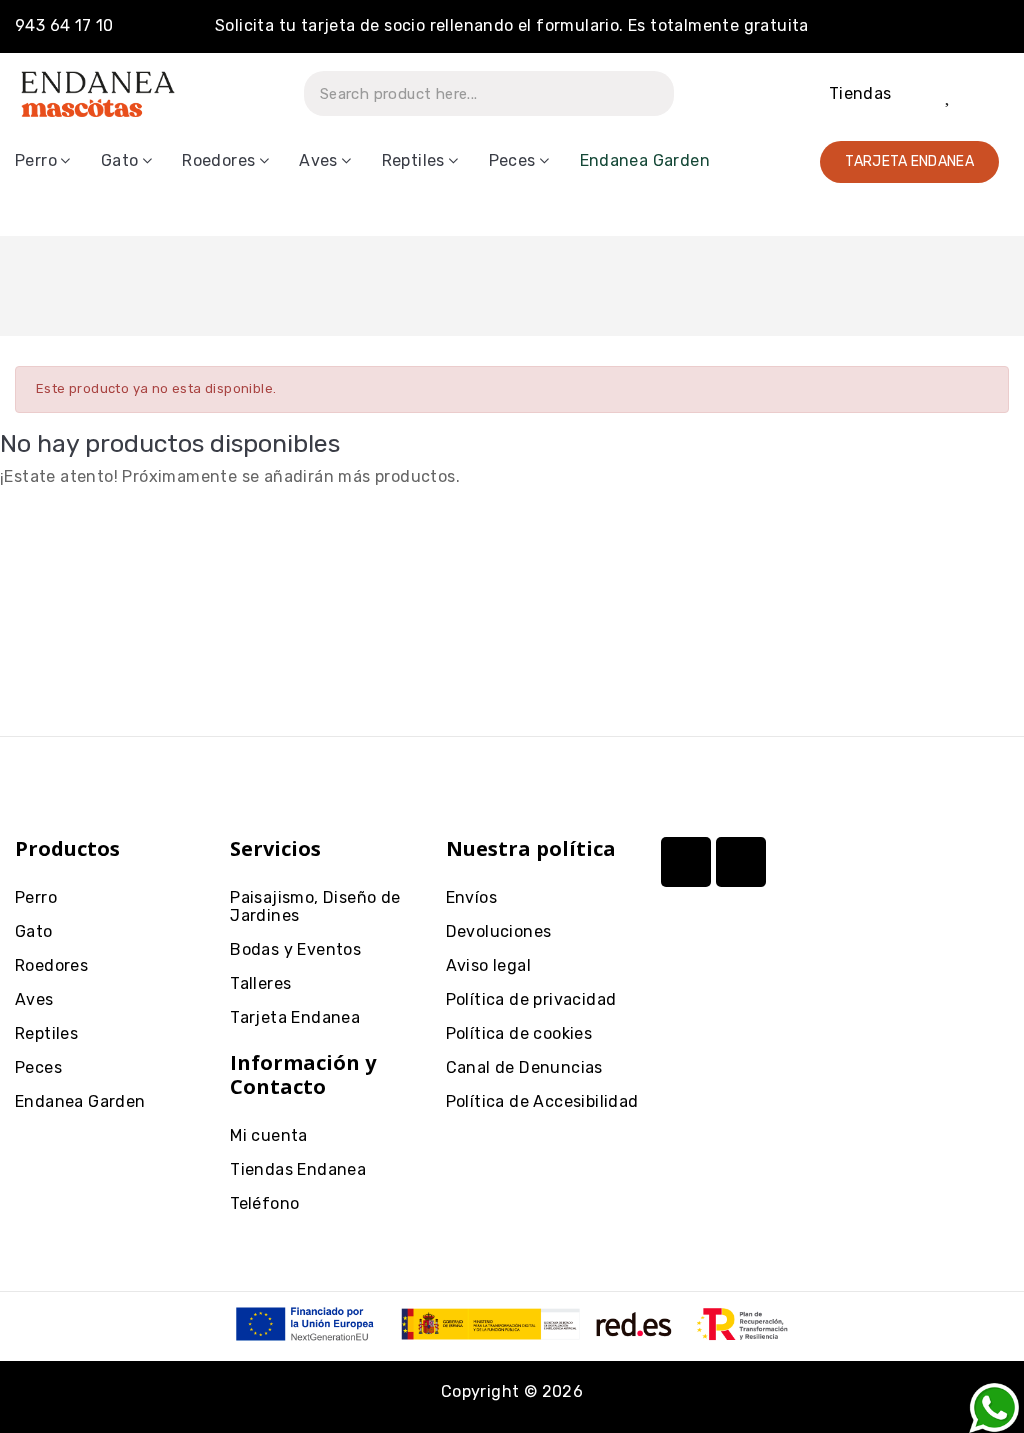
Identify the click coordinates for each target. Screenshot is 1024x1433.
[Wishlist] (949, 94)
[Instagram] (686, 862)
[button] (909, 162)
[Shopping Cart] (989, 93)
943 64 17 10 (64, 25)
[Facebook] (741, 862)
